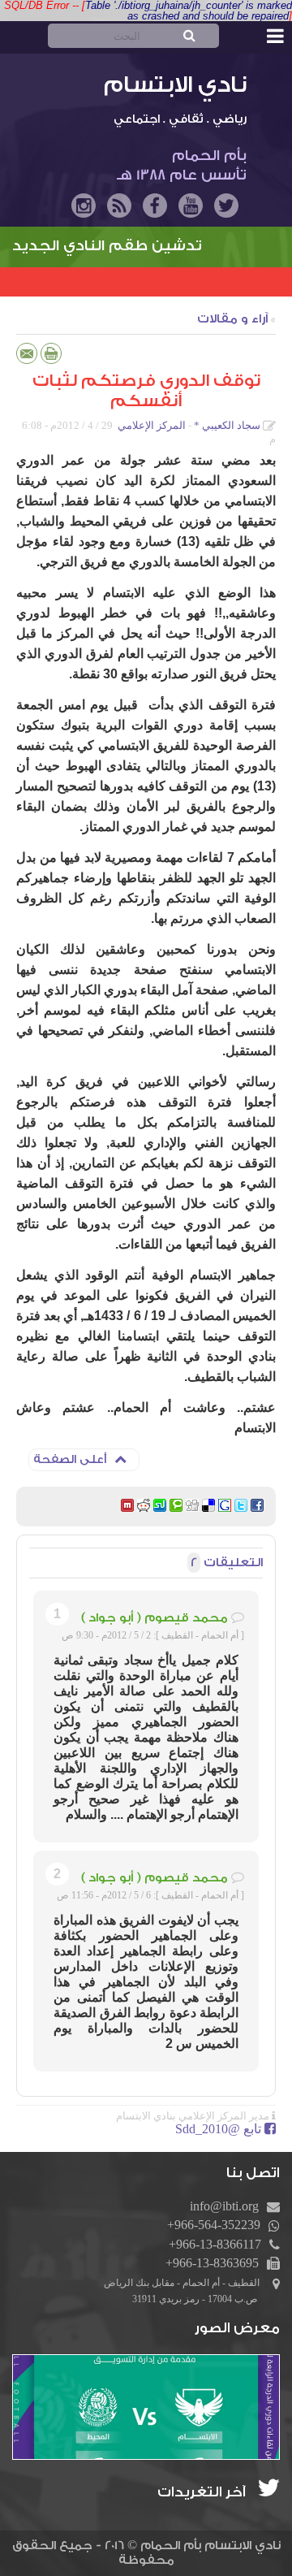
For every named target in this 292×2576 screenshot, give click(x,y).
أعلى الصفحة (70, 1460)
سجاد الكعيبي (231, 425)
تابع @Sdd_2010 (218, 2129)
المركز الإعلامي (152, 425)
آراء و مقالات (232, 319)
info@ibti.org (224, 2206)
